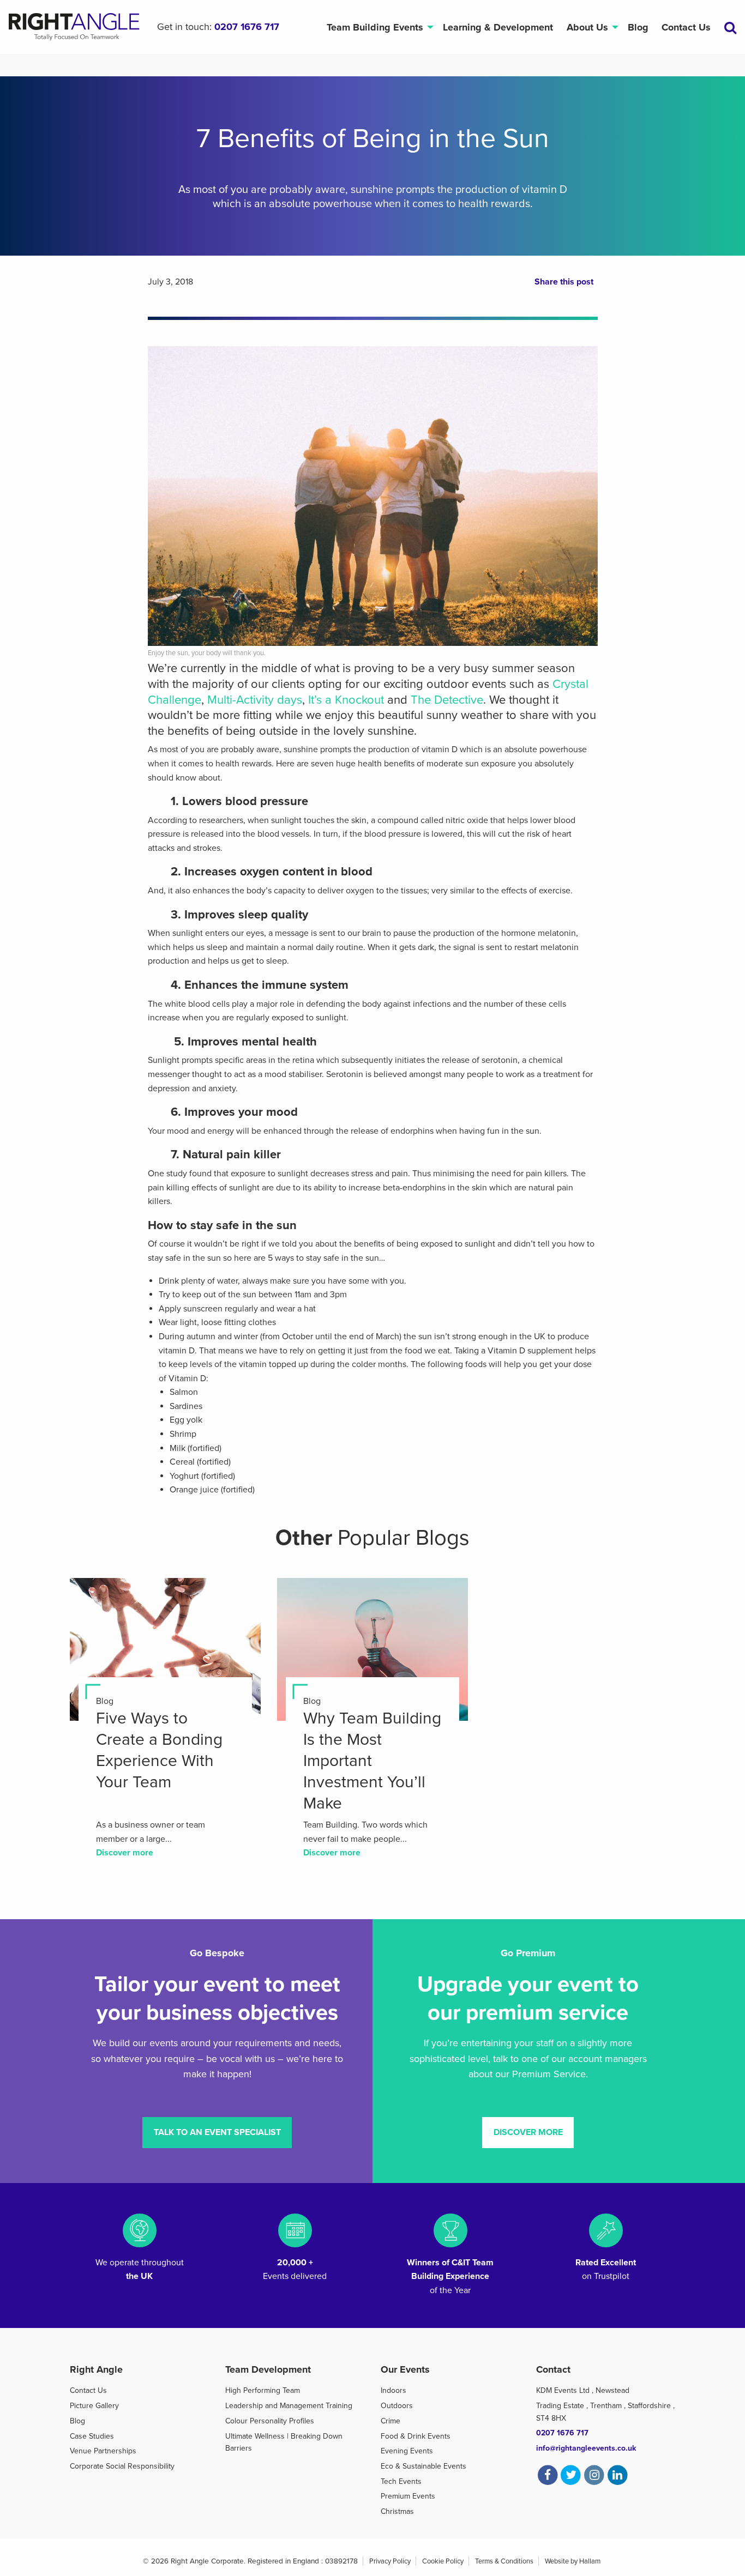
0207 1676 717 (247, 27)
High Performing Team (263, 2390)
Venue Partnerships (103, 2451)
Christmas (397, 2511)
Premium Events (408, 2496)
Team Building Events (375, 27)
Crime (390, 2421)
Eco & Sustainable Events (423, 2466)
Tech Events (401, 2481)
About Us (587, 27)
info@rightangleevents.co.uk (586, 2448)
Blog (638, 27)
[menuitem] (378, 27)
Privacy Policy (390, 2561)
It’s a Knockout (346, 700)
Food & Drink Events (416, 2436)
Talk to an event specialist (217, 2132)
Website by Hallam (573, 2561)
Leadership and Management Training (289, 2406)
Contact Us (686, 27)
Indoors (393, 2390)
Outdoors (397, 2406)
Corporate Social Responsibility (122, 2466)
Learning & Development (498, 27)
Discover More (528, 2132)
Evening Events (407, 2451)
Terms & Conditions (504, 2561)
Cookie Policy (443, 2561)
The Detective (447, 700)
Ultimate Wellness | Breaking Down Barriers (284, 2442)
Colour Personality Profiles (270, 2421)
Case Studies (92, 2436)
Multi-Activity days (255, 700)
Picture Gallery (94, 2406)
